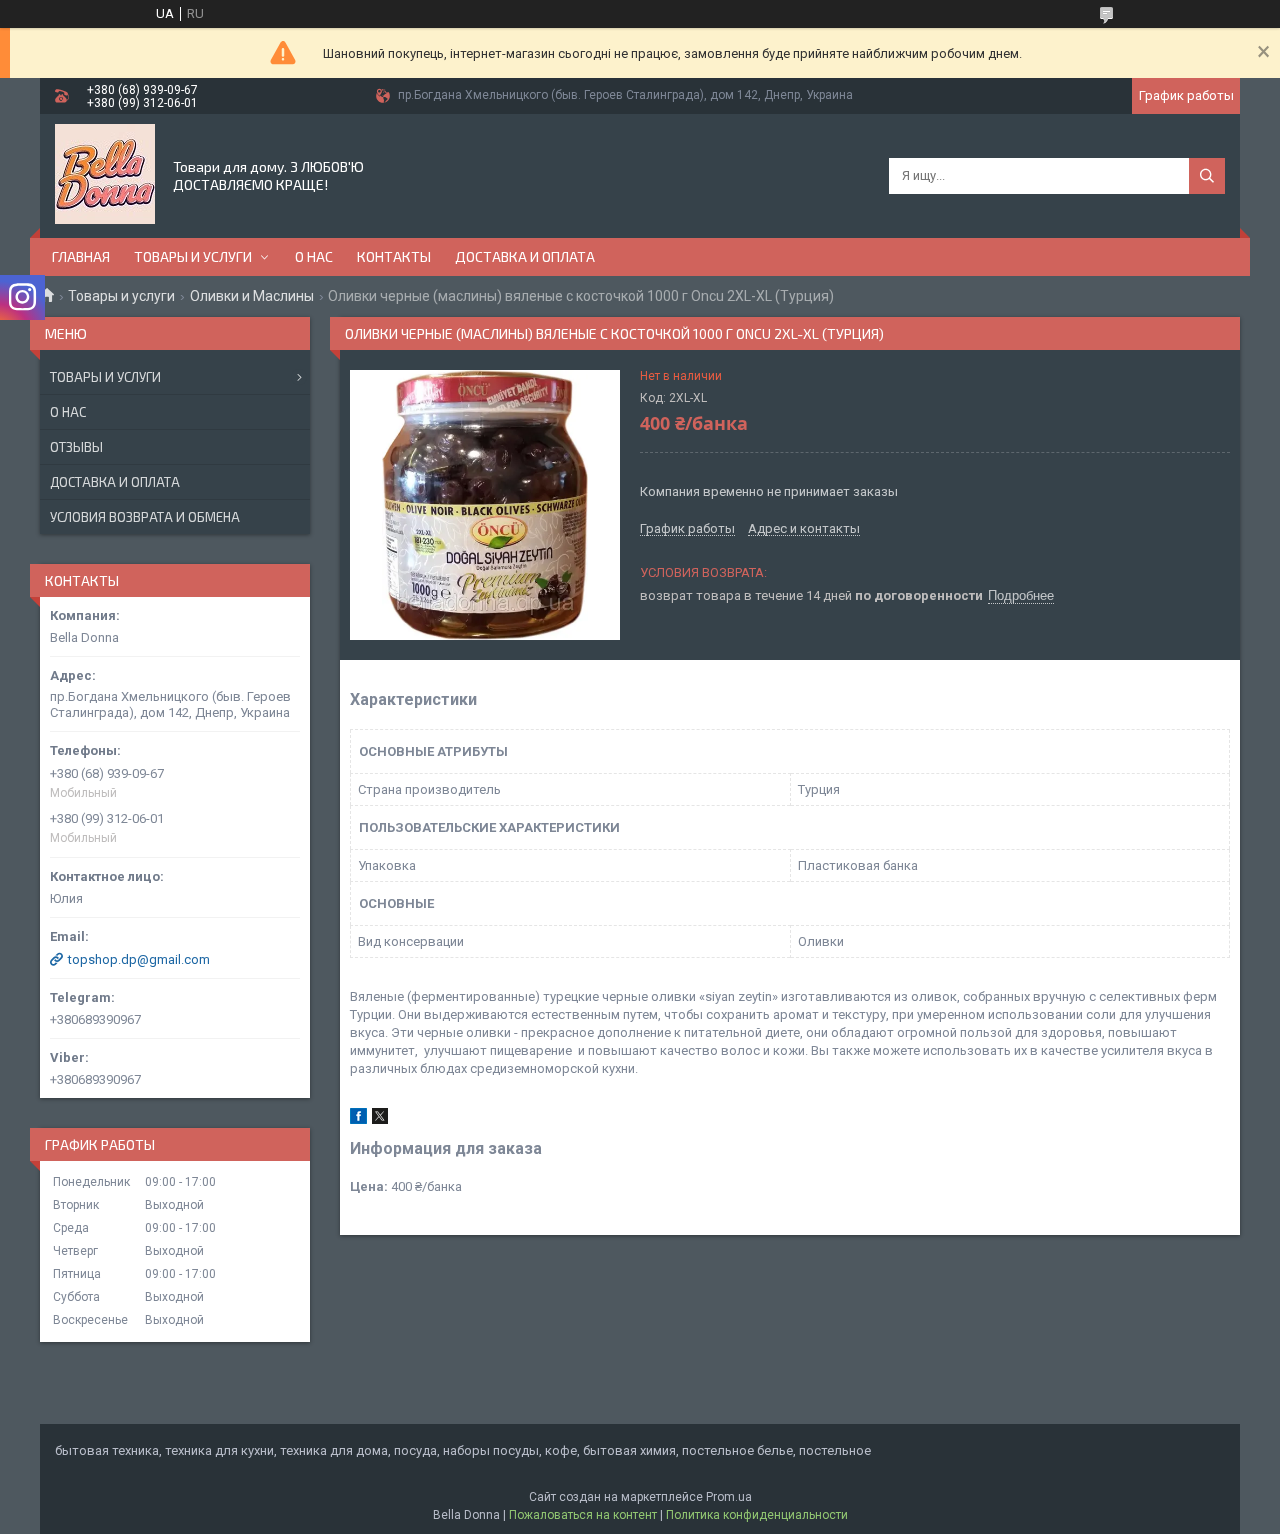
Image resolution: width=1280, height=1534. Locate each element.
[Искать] (1207, 176)
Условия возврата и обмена (145, 517)
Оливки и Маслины (252, 296)
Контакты (394, 256)
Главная (81, 256)
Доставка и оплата (525, 256)
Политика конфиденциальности (757, 1515)
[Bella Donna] (105, 174)
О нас (314, 256)
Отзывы (76, 447)
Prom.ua (729, 1497)
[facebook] (358, 1119)
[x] (380, 1119)
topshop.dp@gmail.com (139, 959)
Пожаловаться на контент (583, 1515)
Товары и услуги (193, 256)
